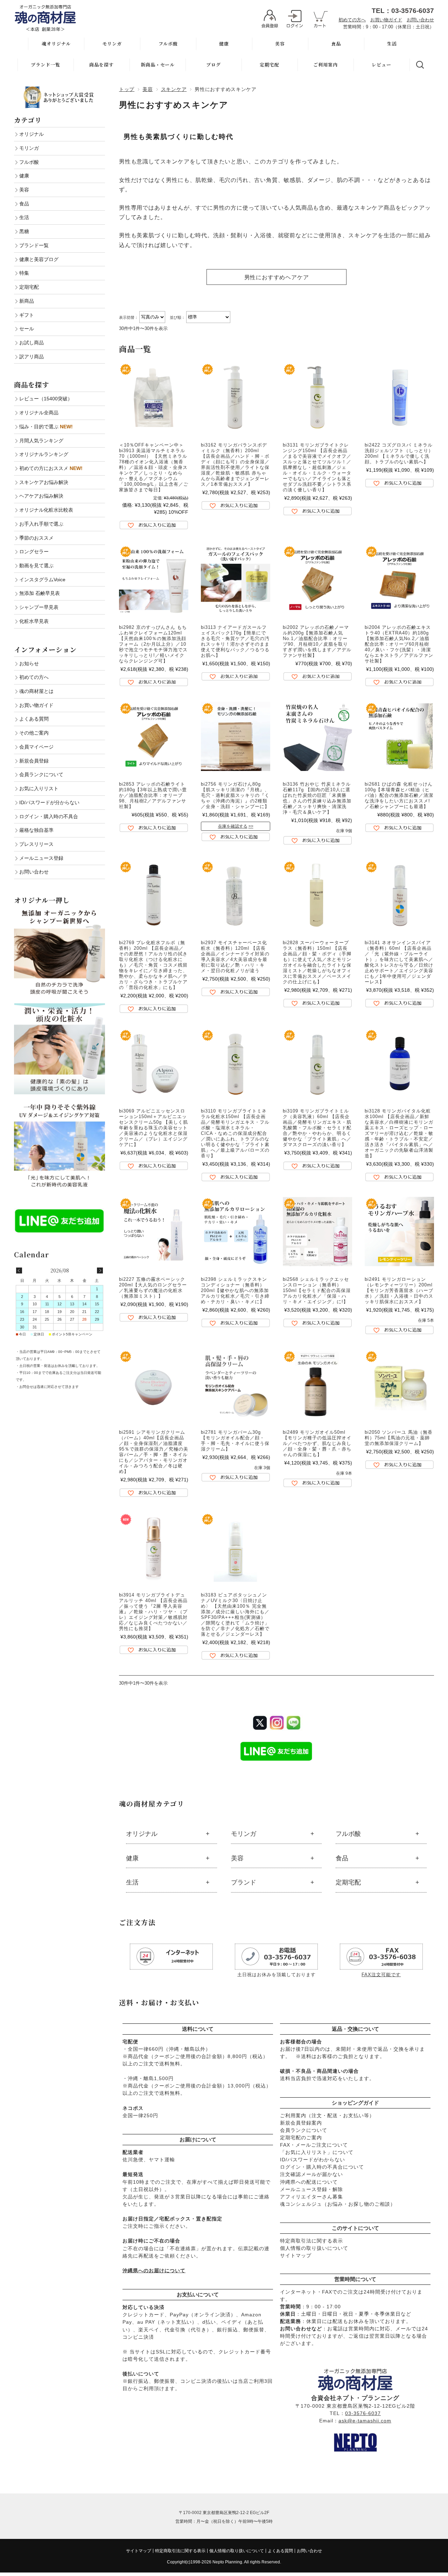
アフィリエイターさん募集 (311, 2197)
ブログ (213, 65)
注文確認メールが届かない (311, 2174)
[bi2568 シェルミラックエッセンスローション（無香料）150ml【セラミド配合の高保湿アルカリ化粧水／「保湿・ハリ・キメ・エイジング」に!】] (317, 1231)
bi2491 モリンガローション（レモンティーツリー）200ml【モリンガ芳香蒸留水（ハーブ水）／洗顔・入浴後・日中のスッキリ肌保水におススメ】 (399, 1290)
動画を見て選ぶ (36, 566)
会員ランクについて (304, 2130)
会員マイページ (36, 747)
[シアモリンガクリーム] (154, 1384)
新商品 (27, 301)
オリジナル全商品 (39, 413)
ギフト (27, 315)
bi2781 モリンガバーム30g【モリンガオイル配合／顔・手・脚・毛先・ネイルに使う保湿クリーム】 (235, 1441)
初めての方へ (352, 20)
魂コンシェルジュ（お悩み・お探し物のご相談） (338, 2204)
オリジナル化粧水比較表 (46, 510)
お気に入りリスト (39, 788)
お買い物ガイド (386, 20)
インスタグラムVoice (42, 580)
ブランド (244, 1882)
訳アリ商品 (31, 357)
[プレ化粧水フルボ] (154, 895)
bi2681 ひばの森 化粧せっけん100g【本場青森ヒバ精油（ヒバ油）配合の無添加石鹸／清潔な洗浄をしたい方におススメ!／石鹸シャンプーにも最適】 (399, 795)
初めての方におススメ (51, 468)
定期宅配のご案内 (301, 2138)
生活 (392, 44)
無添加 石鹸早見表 (40, 593)
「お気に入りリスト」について (317, 2152)
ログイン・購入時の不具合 (49, 816)
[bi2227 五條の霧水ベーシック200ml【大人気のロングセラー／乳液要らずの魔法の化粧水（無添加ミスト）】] (154, 1231)
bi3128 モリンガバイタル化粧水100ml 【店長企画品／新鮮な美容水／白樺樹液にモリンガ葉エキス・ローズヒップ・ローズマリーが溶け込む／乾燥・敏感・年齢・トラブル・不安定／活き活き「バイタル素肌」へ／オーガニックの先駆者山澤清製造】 (399, 1133)
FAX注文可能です (381, 1975)
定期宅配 (269, 65)
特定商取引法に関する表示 (311, 2241)
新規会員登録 (34, 761)
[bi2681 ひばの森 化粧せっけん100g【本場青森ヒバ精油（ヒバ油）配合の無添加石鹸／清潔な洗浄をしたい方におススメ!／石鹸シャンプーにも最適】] (399, 736)
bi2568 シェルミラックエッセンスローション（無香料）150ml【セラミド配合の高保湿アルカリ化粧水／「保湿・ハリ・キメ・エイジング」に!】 (317, 1290)
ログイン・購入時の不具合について (322, 2167)
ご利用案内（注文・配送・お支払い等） (327, 2115)
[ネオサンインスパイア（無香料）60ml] (399, 895)
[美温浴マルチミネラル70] (154, 397)
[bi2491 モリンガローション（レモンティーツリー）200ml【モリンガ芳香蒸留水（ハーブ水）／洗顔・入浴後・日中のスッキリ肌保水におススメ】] (399, 1231)
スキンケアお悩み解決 (44, 482)
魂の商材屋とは (36, 691)
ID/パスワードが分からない (49, 802)
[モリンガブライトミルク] (317, 1063)
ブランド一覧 (45, 65)
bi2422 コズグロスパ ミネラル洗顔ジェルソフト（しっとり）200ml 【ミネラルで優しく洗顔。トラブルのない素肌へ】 (399, 453)
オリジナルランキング (44, 454)
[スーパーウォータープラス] (317, 895)
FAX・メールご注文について (314, 2145)
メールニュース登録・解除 (311, 2189)
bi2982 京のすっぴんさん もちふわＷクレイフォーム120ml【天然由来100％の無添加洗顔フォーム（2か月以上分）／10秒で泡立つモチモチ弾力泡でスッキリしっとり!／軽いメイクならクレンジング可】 (153, 644)
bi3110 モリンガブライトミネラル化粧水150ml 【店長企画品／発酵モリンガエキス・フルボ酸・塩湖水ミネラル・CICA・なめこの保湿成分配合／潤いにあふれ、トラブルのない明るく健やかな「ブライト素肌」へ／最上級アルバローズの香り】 (235, 1133)
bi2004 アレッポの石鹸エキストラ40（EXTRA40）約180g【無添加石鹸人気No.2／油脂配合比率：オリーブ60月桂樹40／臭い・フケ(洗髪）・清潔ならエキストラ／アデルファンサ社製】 (399, 644)
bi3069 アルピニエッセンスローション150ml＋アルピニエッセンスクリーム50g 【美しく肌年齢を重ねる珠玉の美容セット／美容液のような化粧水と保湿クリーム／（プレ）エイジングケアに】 (153, 1128)
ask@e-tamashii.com (365, 2421)
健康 (224, 44)
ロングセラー (34, 552)
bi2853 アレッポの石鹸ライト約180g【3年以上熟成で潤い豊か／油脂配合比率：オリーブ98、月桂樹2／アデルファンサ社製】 (153, 795)
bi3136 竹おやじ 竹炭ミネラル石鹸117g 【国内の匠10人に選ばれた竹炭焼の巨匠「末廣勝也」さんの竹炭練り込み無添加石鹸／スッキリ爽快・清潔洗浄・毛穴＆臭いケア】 (317, 798)
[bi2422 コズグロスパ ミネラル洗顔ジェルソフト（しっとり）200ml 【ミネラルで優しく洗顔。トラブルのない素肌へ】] (399, 397)
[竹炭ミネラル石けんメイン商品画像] (317, 736)
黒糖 (24, 231)
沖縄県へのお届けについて (154, 2270)
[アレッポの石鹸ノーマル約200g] (317, 580)
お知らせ (29, 664)
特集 (24, 273)
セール (27, 329)
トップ (127, 89)
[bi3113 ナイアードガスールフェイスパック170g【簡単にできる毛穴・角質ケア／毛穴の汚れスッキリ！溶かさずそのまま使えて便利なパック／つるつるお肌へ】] (236, 580)
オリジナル (142, 1834)
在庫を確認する (233, 826)
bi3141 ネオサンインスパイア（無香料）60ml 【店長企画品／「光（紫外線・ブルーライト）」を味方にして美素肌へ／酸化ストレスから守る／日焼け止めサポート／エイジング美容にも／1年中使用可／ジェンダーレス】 (399, 962)
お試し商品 (31, 343)
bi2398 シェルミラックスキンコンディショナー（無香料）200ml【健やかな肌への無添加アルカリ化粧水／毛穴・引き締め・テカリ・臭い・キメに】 (235, 1290)
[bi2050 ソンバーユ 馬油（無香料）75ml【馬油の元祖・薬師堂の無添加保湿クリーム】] (399, 1384)
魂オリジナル (56, 44)
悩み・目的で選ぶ (46, 427)
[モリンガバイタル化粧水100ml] (399, 1063)
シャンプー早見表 (39, 607)
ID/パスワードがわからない (313, 2160)
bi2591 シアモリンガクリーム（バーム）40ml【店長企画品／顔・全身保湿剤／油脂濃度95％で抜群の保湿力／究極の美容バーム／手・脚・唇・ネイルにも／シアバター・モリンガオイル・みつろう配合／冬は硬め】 (154, 1452)
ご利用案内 (325, 65)
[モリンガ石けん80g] (236, 736)
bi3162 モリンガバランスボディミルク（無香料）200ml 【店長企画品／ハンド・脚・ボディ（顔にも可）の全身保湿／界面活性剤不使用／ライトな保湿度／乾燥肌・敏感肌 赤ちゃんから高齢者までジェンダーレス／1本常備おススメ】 (235, 465)
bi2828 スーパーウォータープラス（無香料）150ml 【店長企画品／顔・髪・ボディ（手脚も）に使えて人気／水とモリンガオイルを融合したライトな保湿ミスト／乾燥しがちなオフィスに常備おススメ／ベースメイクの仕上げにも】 (317, 962)
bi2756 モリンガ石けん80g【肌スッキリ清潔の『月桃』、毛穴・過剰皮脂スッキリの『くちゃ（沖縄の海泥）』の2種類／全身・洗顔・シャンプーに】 (235, 795)
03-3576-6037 (363, 2413)
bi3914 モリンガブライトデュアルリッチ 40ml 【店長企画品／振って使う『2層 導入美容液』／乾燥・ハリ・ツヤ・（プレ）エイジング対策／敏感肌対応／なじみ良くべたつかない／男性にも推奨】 (153, 1612)
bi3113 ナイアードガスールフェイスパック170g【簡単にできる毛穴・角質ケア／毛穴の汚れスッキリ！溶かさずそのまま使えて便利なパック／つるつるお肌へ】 (235, 641)
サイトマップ (296, 2255)
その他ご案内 (34, 733)
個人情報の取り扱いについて (314, 2248)
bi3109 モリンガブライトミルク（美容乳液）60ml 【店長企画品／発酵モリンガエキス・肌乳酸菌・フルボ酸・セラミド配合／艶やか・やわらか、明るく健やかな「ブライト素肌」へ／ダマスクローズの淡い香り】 (317, 1128)
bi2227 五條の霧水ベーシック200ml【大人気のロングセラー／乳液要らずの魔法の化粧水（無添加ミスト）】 (153, 1288)
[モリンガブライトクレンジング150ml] (317, 397)
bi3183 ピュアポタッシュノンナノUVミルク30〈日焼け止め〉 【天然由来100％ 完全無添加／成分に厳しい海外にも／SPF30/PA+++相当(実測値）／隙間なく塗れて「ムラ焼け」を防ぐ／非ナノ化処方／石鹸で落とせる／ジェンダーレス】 (235, 1615)
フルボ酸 (168, 44)
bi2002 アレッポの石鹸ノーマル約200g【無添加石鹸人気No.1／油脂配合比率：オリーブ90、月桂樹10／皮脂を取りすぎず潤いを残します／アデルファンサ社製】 (317, 641)
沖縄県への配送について (309, 2182)
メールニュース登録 (41, 858)
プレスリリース (36, 844)
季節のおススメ (36, 538)
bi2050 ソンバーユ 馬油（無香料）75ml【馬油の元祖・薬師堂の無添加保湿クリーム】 (399, 1438)
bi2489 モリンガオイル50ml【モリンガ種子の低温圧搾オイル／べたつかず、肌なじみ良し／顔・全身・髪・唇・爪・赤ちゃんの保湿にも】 (317, 1443)
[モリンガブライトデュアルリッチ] (154, 1547)
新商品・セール (158, 65)
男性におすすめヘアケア (277, 277)
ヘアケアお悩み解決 (41, 496)
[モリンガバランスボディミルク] (236, 397)
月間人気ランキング (41, 441)
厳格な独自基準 (36, 830)
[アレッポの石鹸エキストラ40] (399, 580)
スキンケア (174, 89)
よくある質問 (34, 719)
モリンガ (112, 44)
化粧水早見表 (34, 621)
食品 (336, 44)
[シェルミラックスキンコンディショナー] (236, 1231)
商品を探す (101, 65)
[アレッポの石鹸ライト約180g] (154, 736)
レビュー (381, 65)
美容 (280, 44)
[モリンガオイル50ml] (317, 1384)
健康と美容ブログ (39, 259)
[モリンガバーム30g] (236, 1384)
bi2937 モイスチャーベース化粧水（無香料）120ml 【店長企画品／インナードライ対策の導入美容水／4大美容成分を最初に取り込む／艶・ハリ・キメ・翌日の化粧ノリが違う (235, 957)
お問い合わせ (420, 20)
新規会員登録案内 (301, 2123)
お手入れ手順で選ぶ (41, 524)
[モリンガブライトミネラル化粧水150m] (236, 1063)
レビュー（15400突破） (46, 399)
